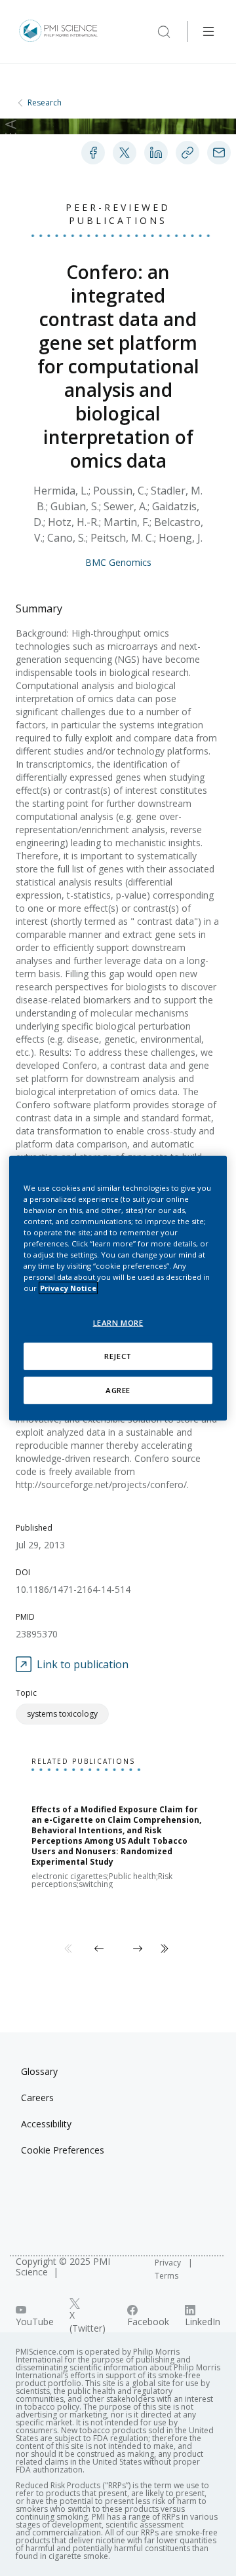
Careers (37, 2098)
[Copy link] (187, 153)
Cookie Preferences (63, 2150)
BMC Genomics (118, 562)
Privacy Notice (68, 1288)
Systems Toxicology (62, 1714)
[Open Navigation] (208, 31)
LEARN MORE (118, 1323)
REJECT (118, 1356)
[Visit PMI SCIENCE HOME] (58, 31)
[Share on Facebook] (93, 153)
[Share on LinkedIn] (156, 153)
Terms (167, 2276)
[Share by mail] (219, 153)
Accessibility (46, 2124)
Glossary (39, 2071)
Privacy (169, 2263)
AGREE (118, 1390)
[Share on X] (125, 153)
